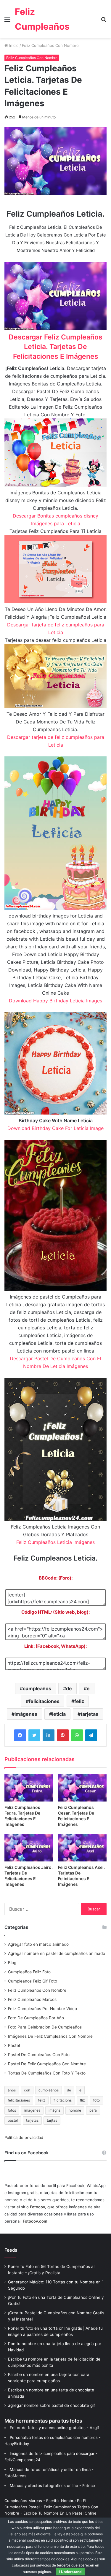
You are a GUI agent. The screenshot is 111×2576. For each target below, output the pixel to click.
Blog (12, 1963)
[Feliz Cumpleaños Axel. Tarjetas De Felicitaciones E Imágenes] (82, 1848)
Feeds (11, 2250)
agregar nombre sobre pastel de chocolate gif (52, 2405)
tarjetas (89, 1714)
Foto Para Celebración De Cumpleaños (45, 2027)
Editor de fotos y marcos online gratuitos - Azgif (54, 2428)
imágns (54, 2110)
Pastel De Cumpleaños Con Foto (39, 2055)
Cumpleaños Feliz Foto (29, 1972)
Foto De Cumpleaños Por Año (36, 2018)
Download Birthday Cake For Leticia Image (55, 1128)
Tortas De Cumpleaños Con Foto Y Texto (47, 2073)
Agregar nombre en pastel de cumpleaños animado (57, 1953)
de (69, 1688)
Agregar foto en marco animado (38, 1944)
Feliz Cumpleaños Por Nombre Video (42, 2009)
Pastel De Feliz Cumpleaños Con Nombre (47, 2064)
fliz (82, 2100)
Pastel (14, 2045)
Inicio (13, 45)
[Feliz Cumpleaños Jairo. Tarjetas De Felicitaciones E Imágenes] (29, 1848)
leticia (59, 1714)
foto (96, 2100)
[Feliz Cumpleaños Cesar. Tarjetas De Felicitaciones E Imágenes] (82, 1788)
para (93, 2110)
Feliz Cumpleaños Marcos (32, 1999)
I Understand (70, 2572)
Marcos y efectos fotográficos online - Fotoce (52, 2485)
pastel (13, 2120)
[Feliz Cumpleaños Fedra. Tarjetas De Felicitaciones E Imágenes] (29, 1788)
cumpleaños (37, 1688)
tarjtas (52, 2120)
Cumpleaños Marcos (23, 2501)
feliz (79, 1701)
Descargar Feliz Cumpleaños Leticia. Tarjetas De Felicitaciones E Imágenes (55, 347)
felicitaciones (44, 1701)
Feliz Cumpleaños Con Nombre (50, 45)
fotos (12, 2110)
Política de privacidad (24, 2137)
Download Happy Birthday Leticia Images (55, 1001)
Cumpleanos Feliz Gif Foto (33, 1981)
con (27, 2090)
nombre (75, 2110)
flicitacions (63, 2100)
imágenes (26, 1714)
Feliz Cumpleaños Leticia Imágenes (55, 1542)
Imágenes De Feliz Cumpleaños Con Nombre (50, 2036)
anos (12, 2090)
